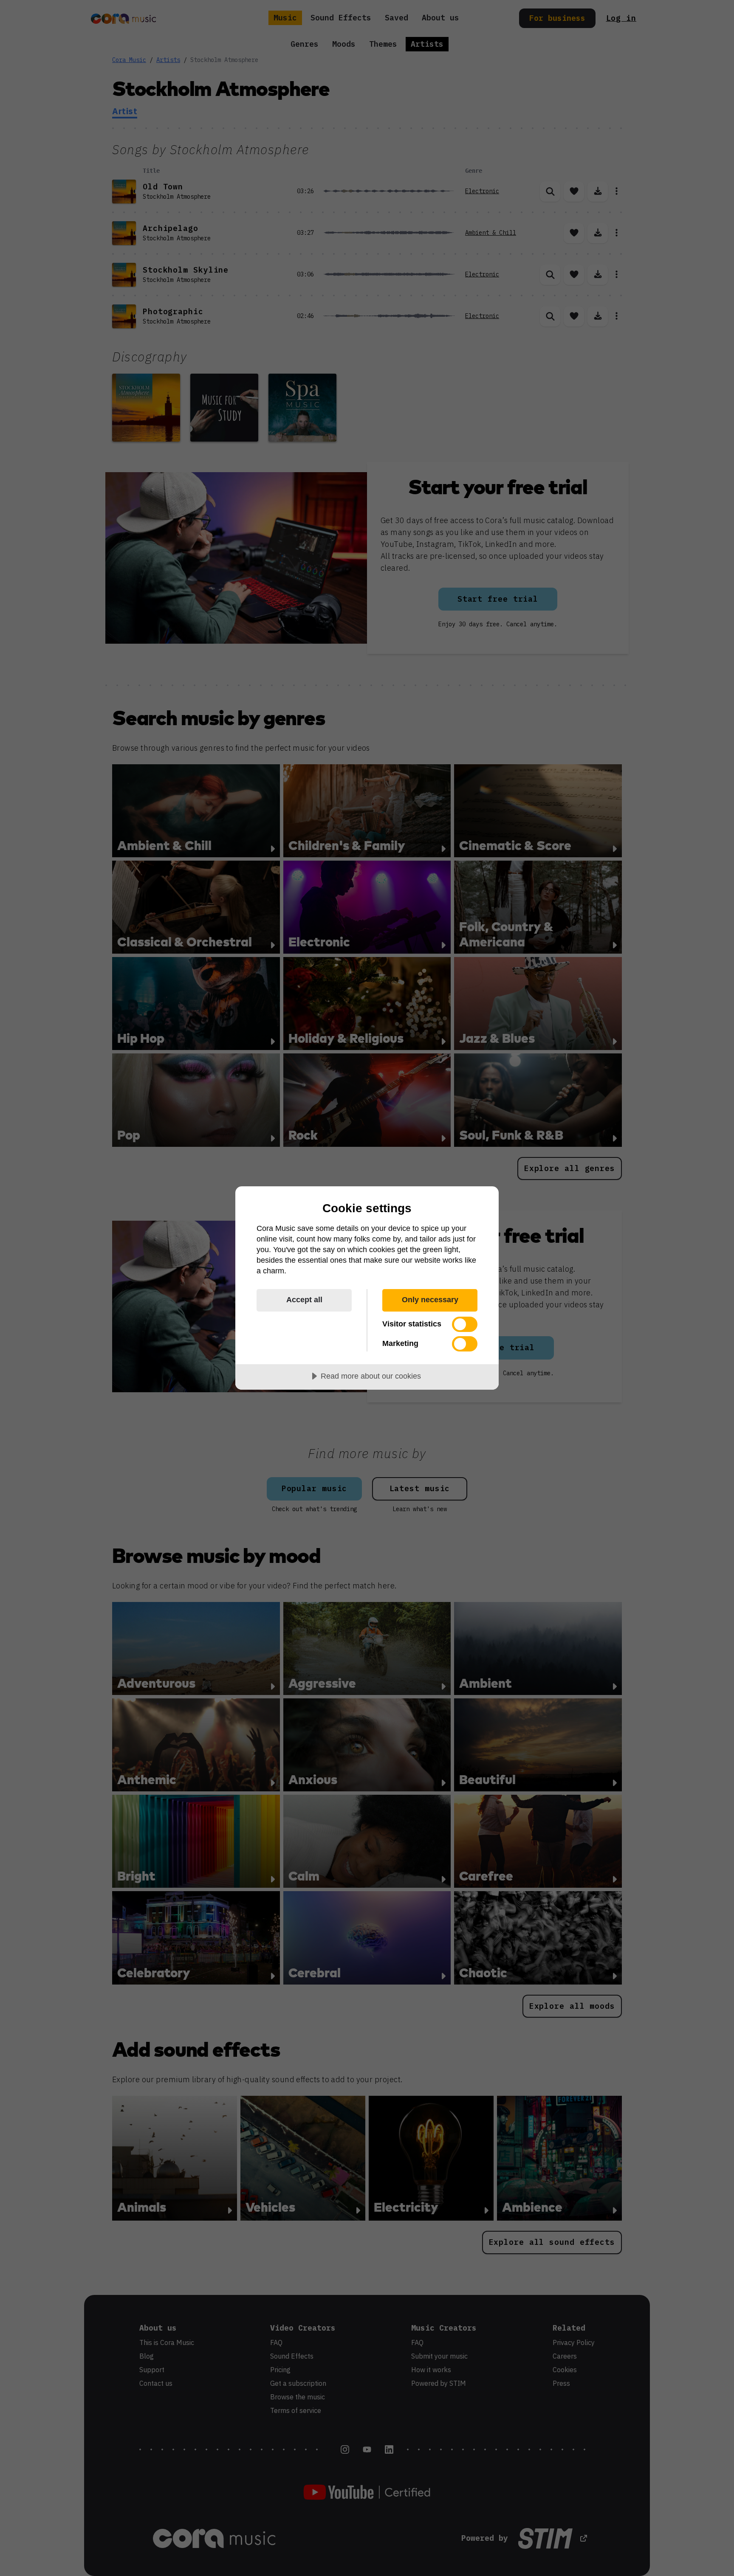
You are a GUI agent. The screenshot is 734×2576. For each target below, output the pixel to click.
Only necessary (430, 1300)
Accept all (304, 1300)
